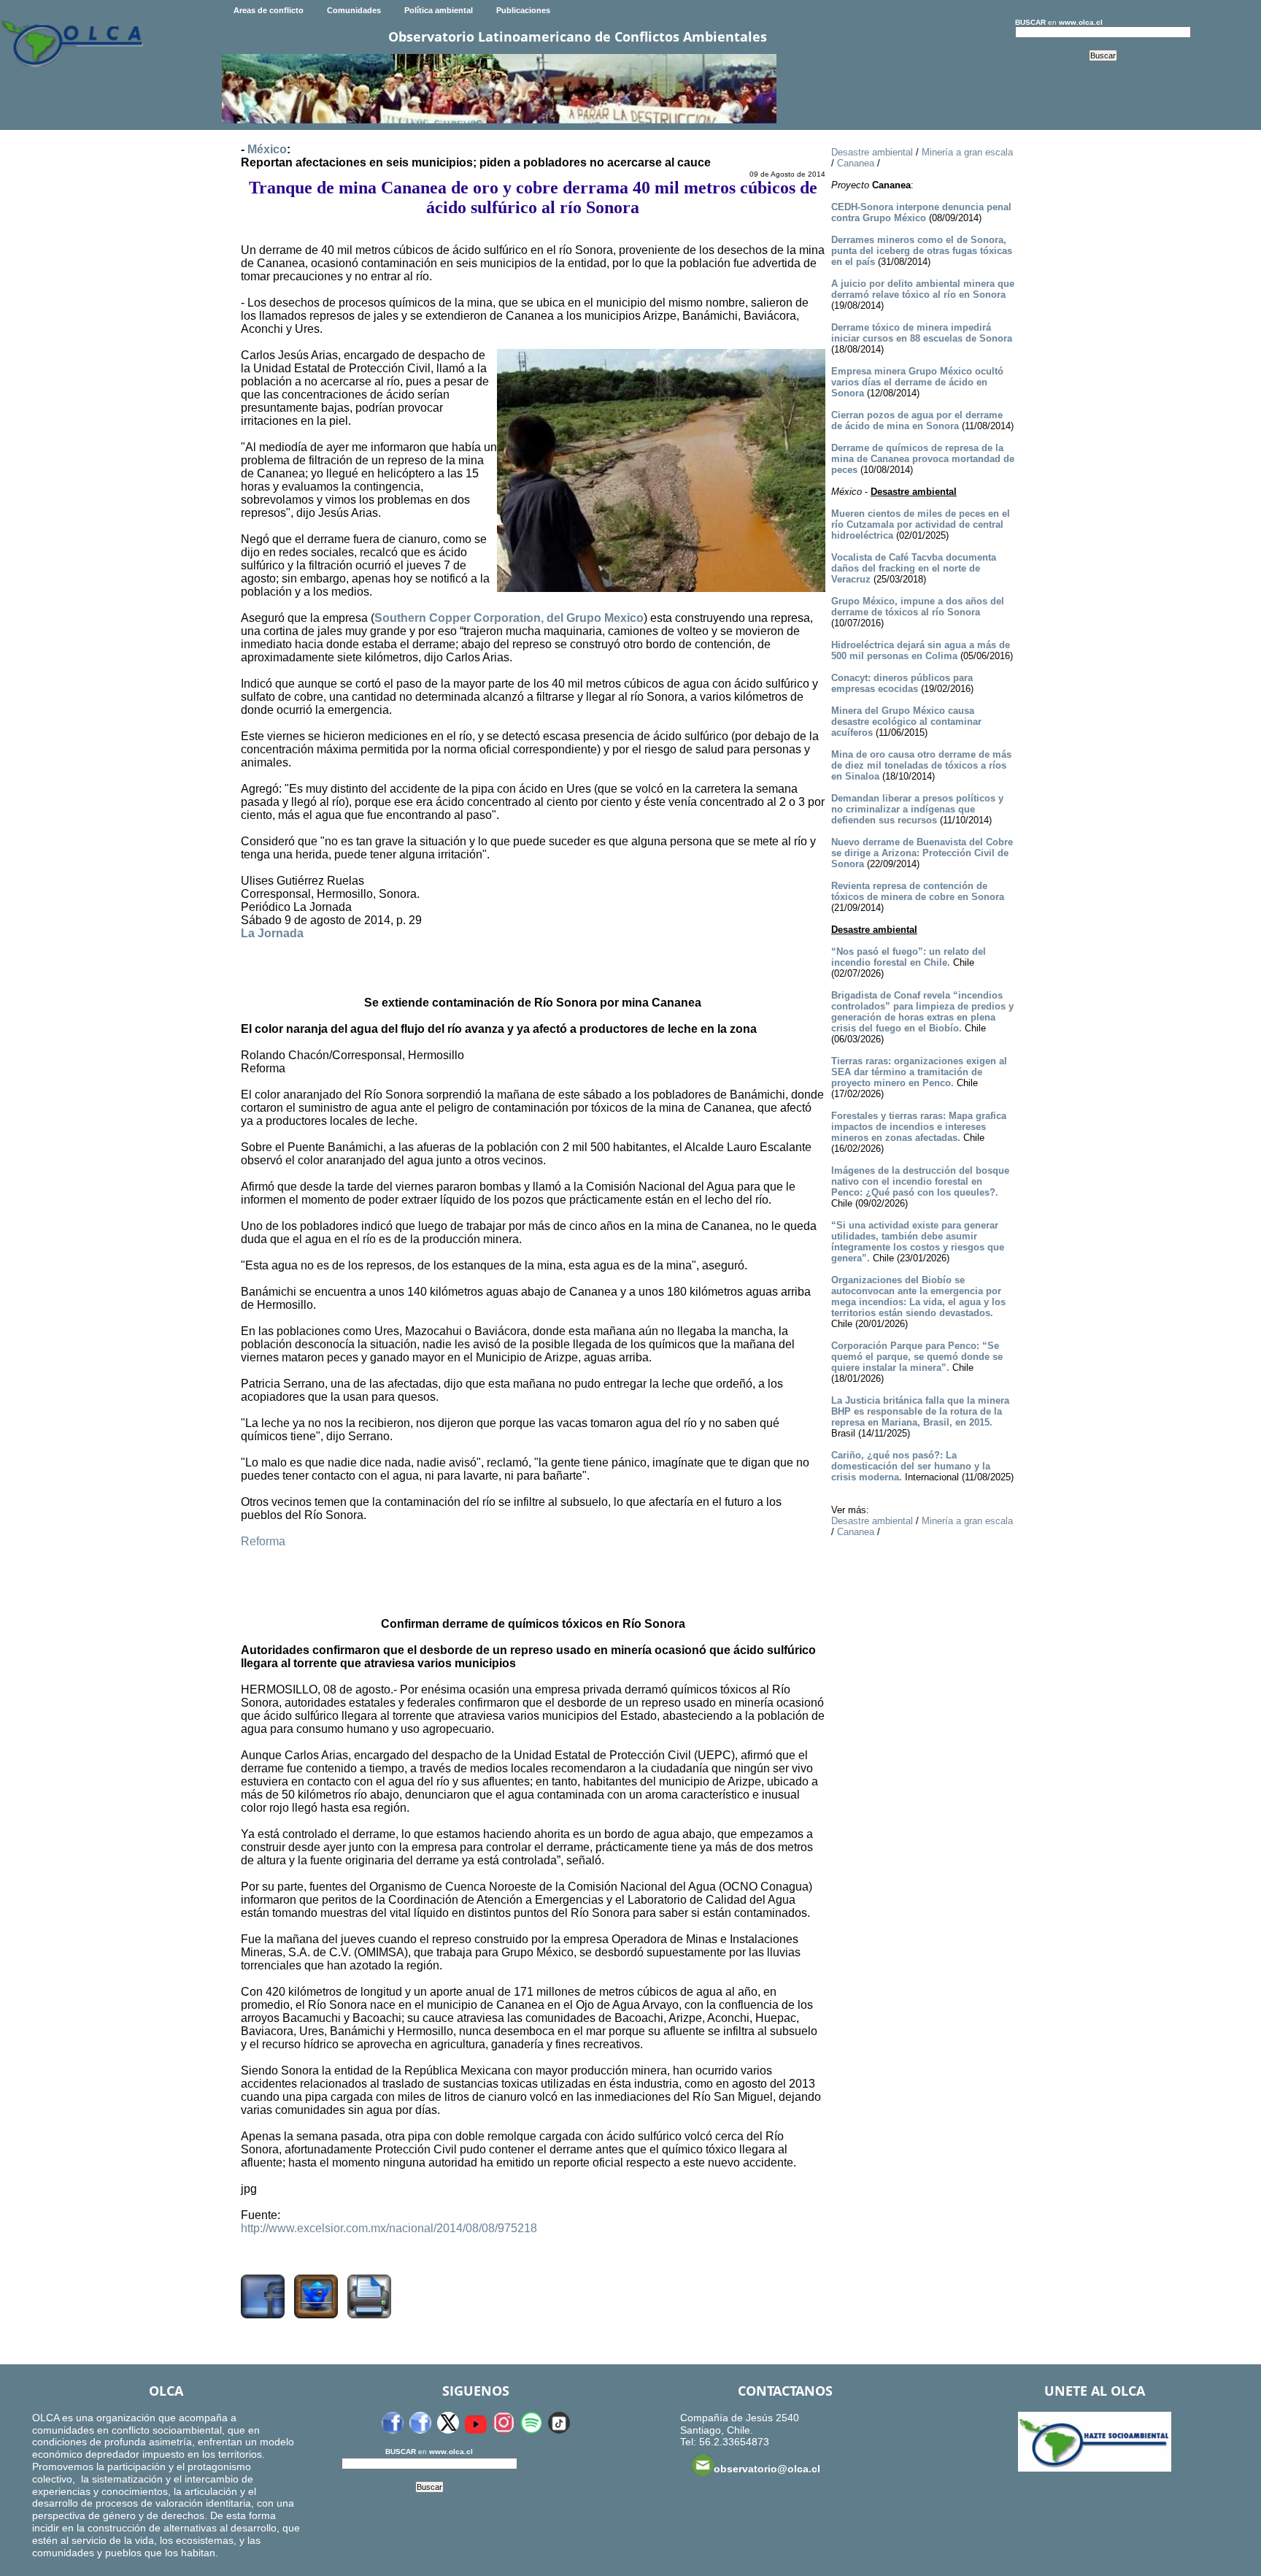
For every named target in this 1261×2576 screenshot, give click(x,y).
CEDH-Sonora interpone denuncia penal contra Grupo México (921, 212)
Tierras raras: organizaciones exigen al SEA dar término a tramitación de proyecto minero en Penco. (919, 1072)
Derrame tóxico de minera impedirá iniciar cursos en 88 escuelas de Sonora (922, 333)
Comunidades (354, 10)
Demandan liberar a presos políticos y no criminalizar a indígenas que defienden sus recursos (917, 809)
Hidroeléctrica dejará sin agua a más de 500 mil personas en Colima (921, 650)
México (267, 149)
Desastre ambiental (872, 152)
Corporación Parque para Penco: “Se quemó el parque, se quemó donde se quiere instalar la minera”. (917, 1357)
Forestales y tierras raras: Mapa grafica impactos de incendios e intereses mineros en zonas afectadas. (919, 1127)
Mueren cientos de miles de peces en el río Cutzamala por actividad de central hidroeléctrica (921, 524)
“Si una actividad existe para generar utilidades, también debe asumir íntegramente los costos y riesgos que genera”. (918, 1242)
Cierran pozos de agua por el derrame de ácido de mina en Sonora (917, 420)
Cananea (856, 163)
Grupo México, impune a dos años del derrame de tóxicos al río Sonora (918, 607)
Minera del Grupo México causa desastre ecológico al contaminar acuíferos (906, 722)
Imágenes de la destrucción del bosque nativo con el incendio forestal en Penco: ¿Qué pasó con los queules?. (920, 1181)
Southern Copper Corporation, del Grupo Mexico (509, 618)
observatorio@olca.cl (767, 2469)
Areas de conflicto (269, 10)
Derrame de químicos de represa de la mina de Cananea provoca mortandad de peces (923, 459)
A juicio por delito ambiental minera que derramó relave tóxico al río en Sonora (923, 289)
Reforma (263, 1541)
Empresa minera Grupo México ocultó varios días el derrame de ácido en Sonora (917, 382)
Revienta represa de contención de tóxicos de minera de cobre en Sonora (918, 891)
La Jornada (272, 933)
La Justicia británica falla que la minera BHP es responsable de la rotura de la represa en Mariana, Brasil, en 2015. (920, 1411)
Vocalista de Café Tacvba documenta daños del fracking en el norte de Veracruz (914, 568)
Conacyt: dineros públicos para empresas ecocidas (902, 683)
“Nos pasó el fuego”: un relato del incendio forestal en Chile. (909, 957)
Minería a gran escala (967, 152)
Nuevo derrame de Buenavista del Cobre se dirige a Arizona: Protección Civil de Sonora (922, 853)
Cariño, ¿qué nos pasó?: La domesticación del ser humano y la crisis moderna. (911, 1466)
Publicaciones (523, 10)
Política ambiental (439, 10)
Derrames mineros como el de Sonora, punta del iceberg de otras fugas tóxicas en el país (922, 251)
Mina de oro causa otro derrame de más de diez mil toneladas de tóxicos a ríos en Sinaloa (921, 765)
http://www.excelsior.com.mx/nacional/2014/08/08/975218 (389, 2228)
